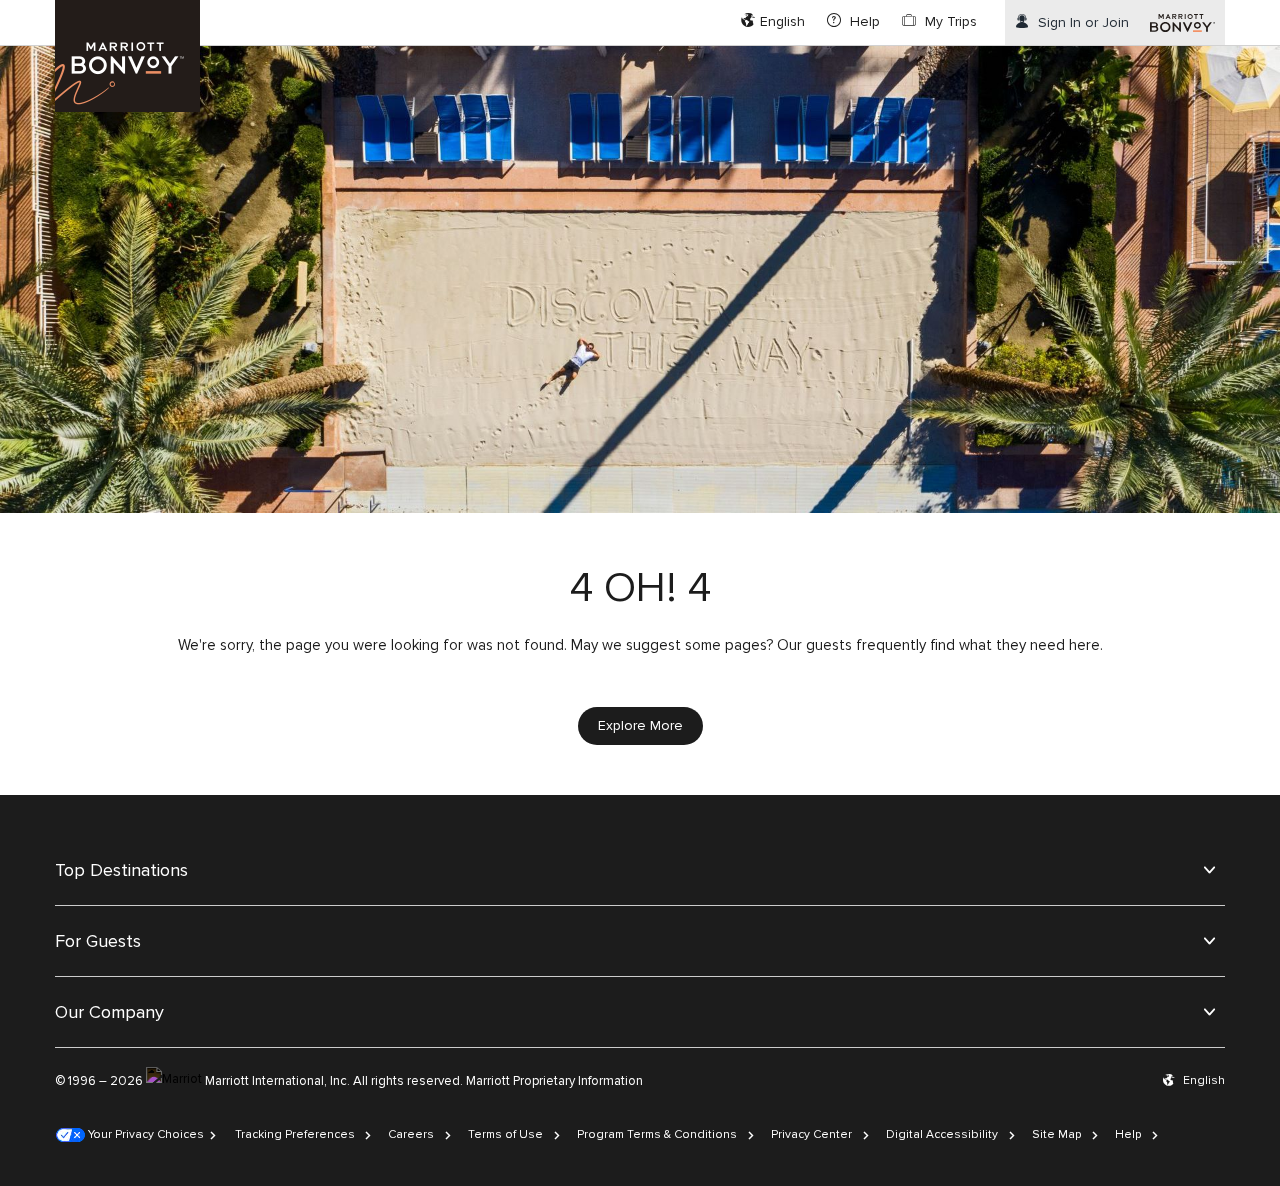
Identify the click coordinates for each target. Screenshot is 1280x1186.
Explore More (640, 725)
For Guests (98, 941)
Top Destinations (121, 870)
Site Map (1056, 1134)
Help (1128, 1134)
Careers (411, 1134)
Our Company (109, 1012)
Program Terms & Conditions (657, 1134)
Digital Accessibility (942, 1134)
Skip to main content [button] (67, 9)
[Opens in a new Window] (1182, 22)
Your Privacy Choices (144, 1134)
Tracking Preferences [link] (295, 1134)
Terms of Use (505, 1134)
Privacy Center (811, 1134)
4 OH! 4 (640, 588)
